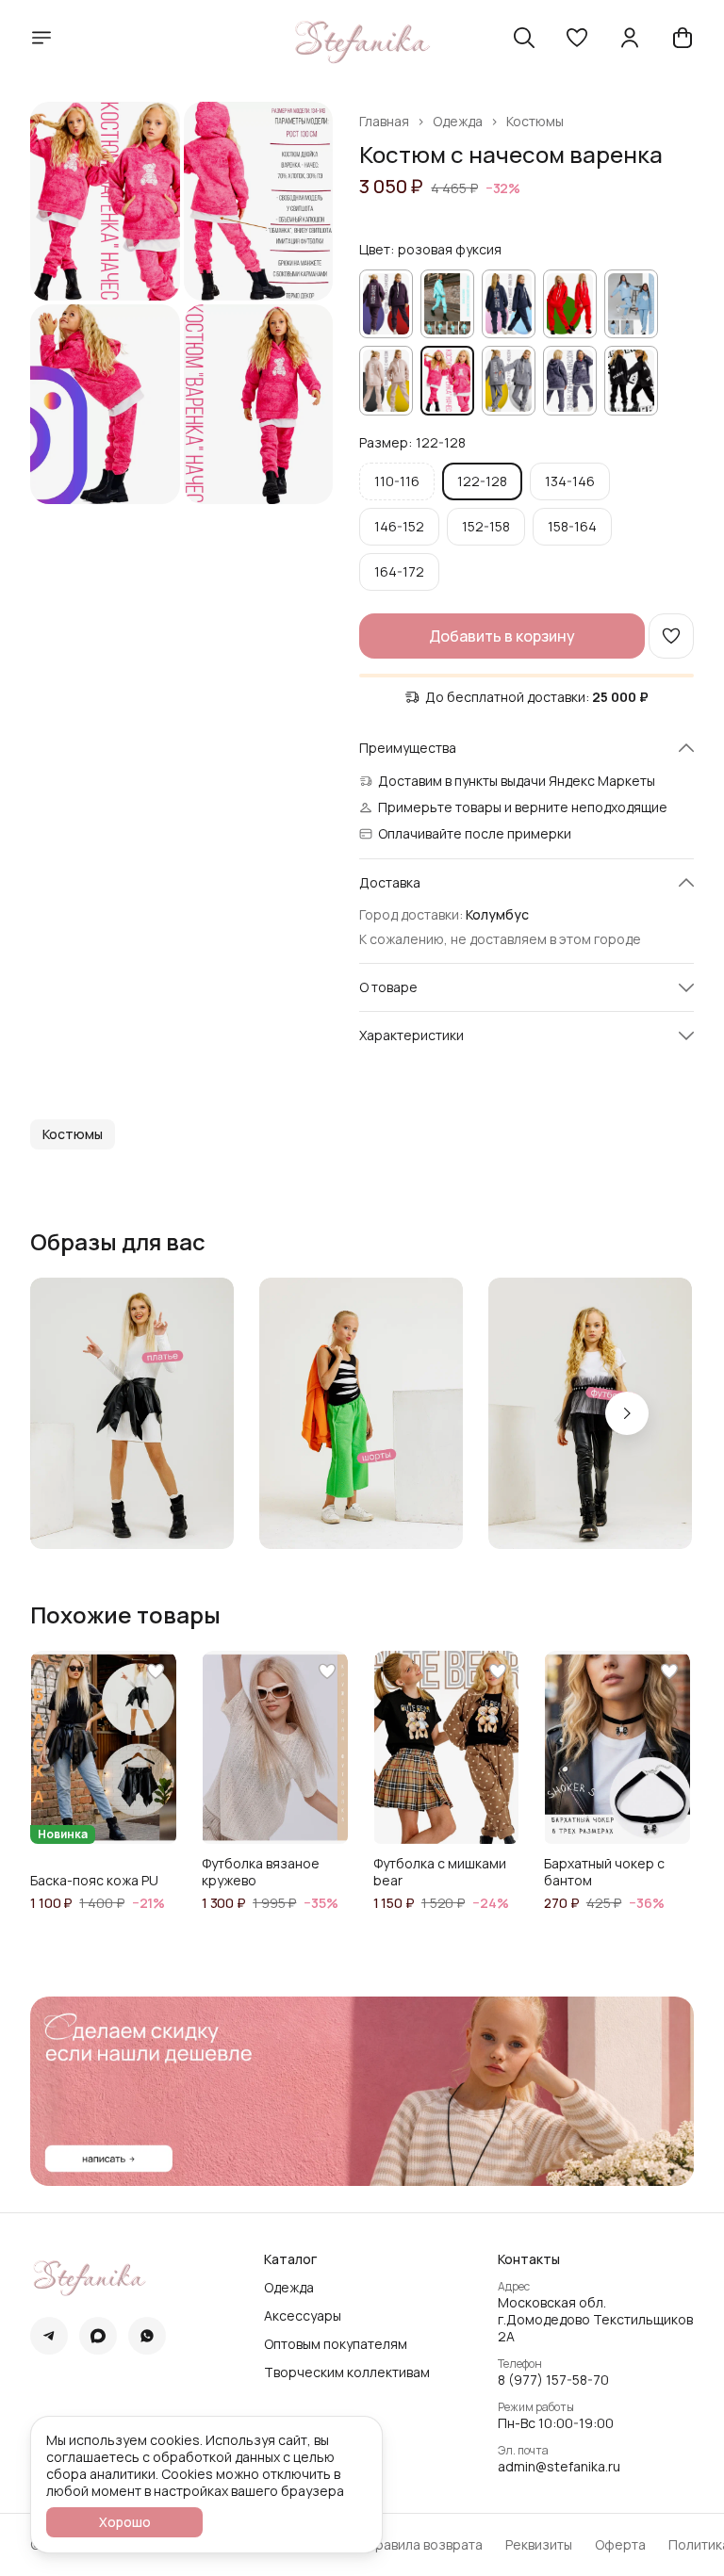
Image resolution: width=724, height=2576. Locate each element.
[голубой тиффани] (447, 304)
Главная (384, 122)
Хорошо (125, 2522)
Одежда (458, 122)
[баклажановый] (386, 304)
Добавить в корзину (502, 636)
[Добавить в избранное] (671, 636)
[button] (577, 38)
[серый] (509, 380)
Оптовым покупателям (336, 2344)
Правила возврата (424, 2545)
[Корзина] (683, 38)
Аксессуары (303, 2316)
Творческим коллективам (347, 2372)
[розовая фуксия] (447, 380)
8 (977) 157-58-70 (553, 2380)
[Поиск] (524, 38)
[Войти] (630, 38)
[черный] (631, 380)
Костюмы (535, 122)
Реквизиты (539, 2545)
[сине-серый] (570, 380)
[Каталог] (41, 38)
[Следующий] (627, 1413)
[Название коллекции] (132, 1413)
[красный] (570, 304)
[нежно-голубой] (631, 304)
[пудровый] (386, 380)
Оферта (620, 2545)
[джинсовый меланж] (509, 304)
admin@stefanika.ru (559, 2467)
